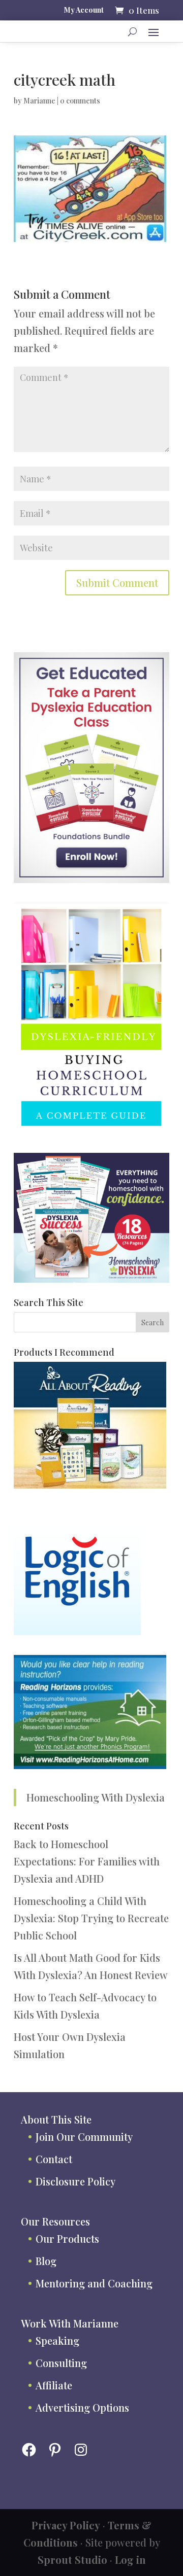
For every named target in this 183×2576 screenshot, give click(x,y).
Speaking (57, 2340)
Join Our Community (84, 2137)
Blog (46, 2261)
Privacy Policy (66, 2525)
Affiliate (54, 2385)
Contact (54, 2159)
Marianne (39, 101)
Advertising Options (82, 2407)
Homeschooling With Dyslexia (96, 1797)
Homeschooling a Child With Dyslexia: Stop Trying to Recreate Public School (91, 1918)
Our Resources (55, 2221)
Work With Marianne (70, 2323)
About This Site (56, 2119)
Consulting (61, 2363)
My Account (84, 11)
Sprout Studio (72, 2560)
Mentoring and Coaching (94, 2283)
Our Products (67, 2238)
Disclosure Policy (75, 2181)
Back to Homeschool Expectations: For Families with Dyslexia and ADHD (87, 1861)
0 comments (80, 101)
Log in (130, 2560)
